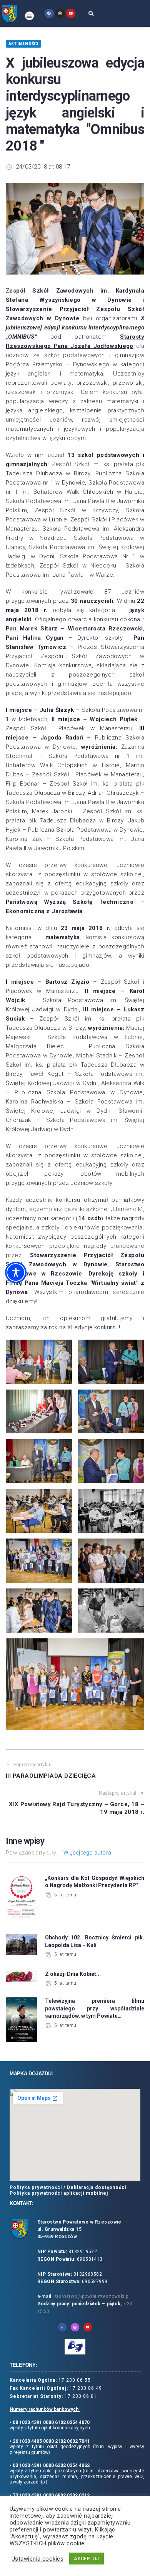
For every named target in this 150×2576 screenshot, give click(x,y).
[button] (29, 16)
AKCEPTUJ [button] (87, 2559)
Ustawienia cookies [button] (37, 2559)
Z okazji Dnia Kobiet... (73, 1974)
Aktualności (23, 44)
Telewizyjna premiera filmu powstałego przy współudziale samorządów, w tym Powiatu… (95, 2008)
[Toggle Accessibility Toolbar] (16, 1272)
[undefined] (49, 13)
